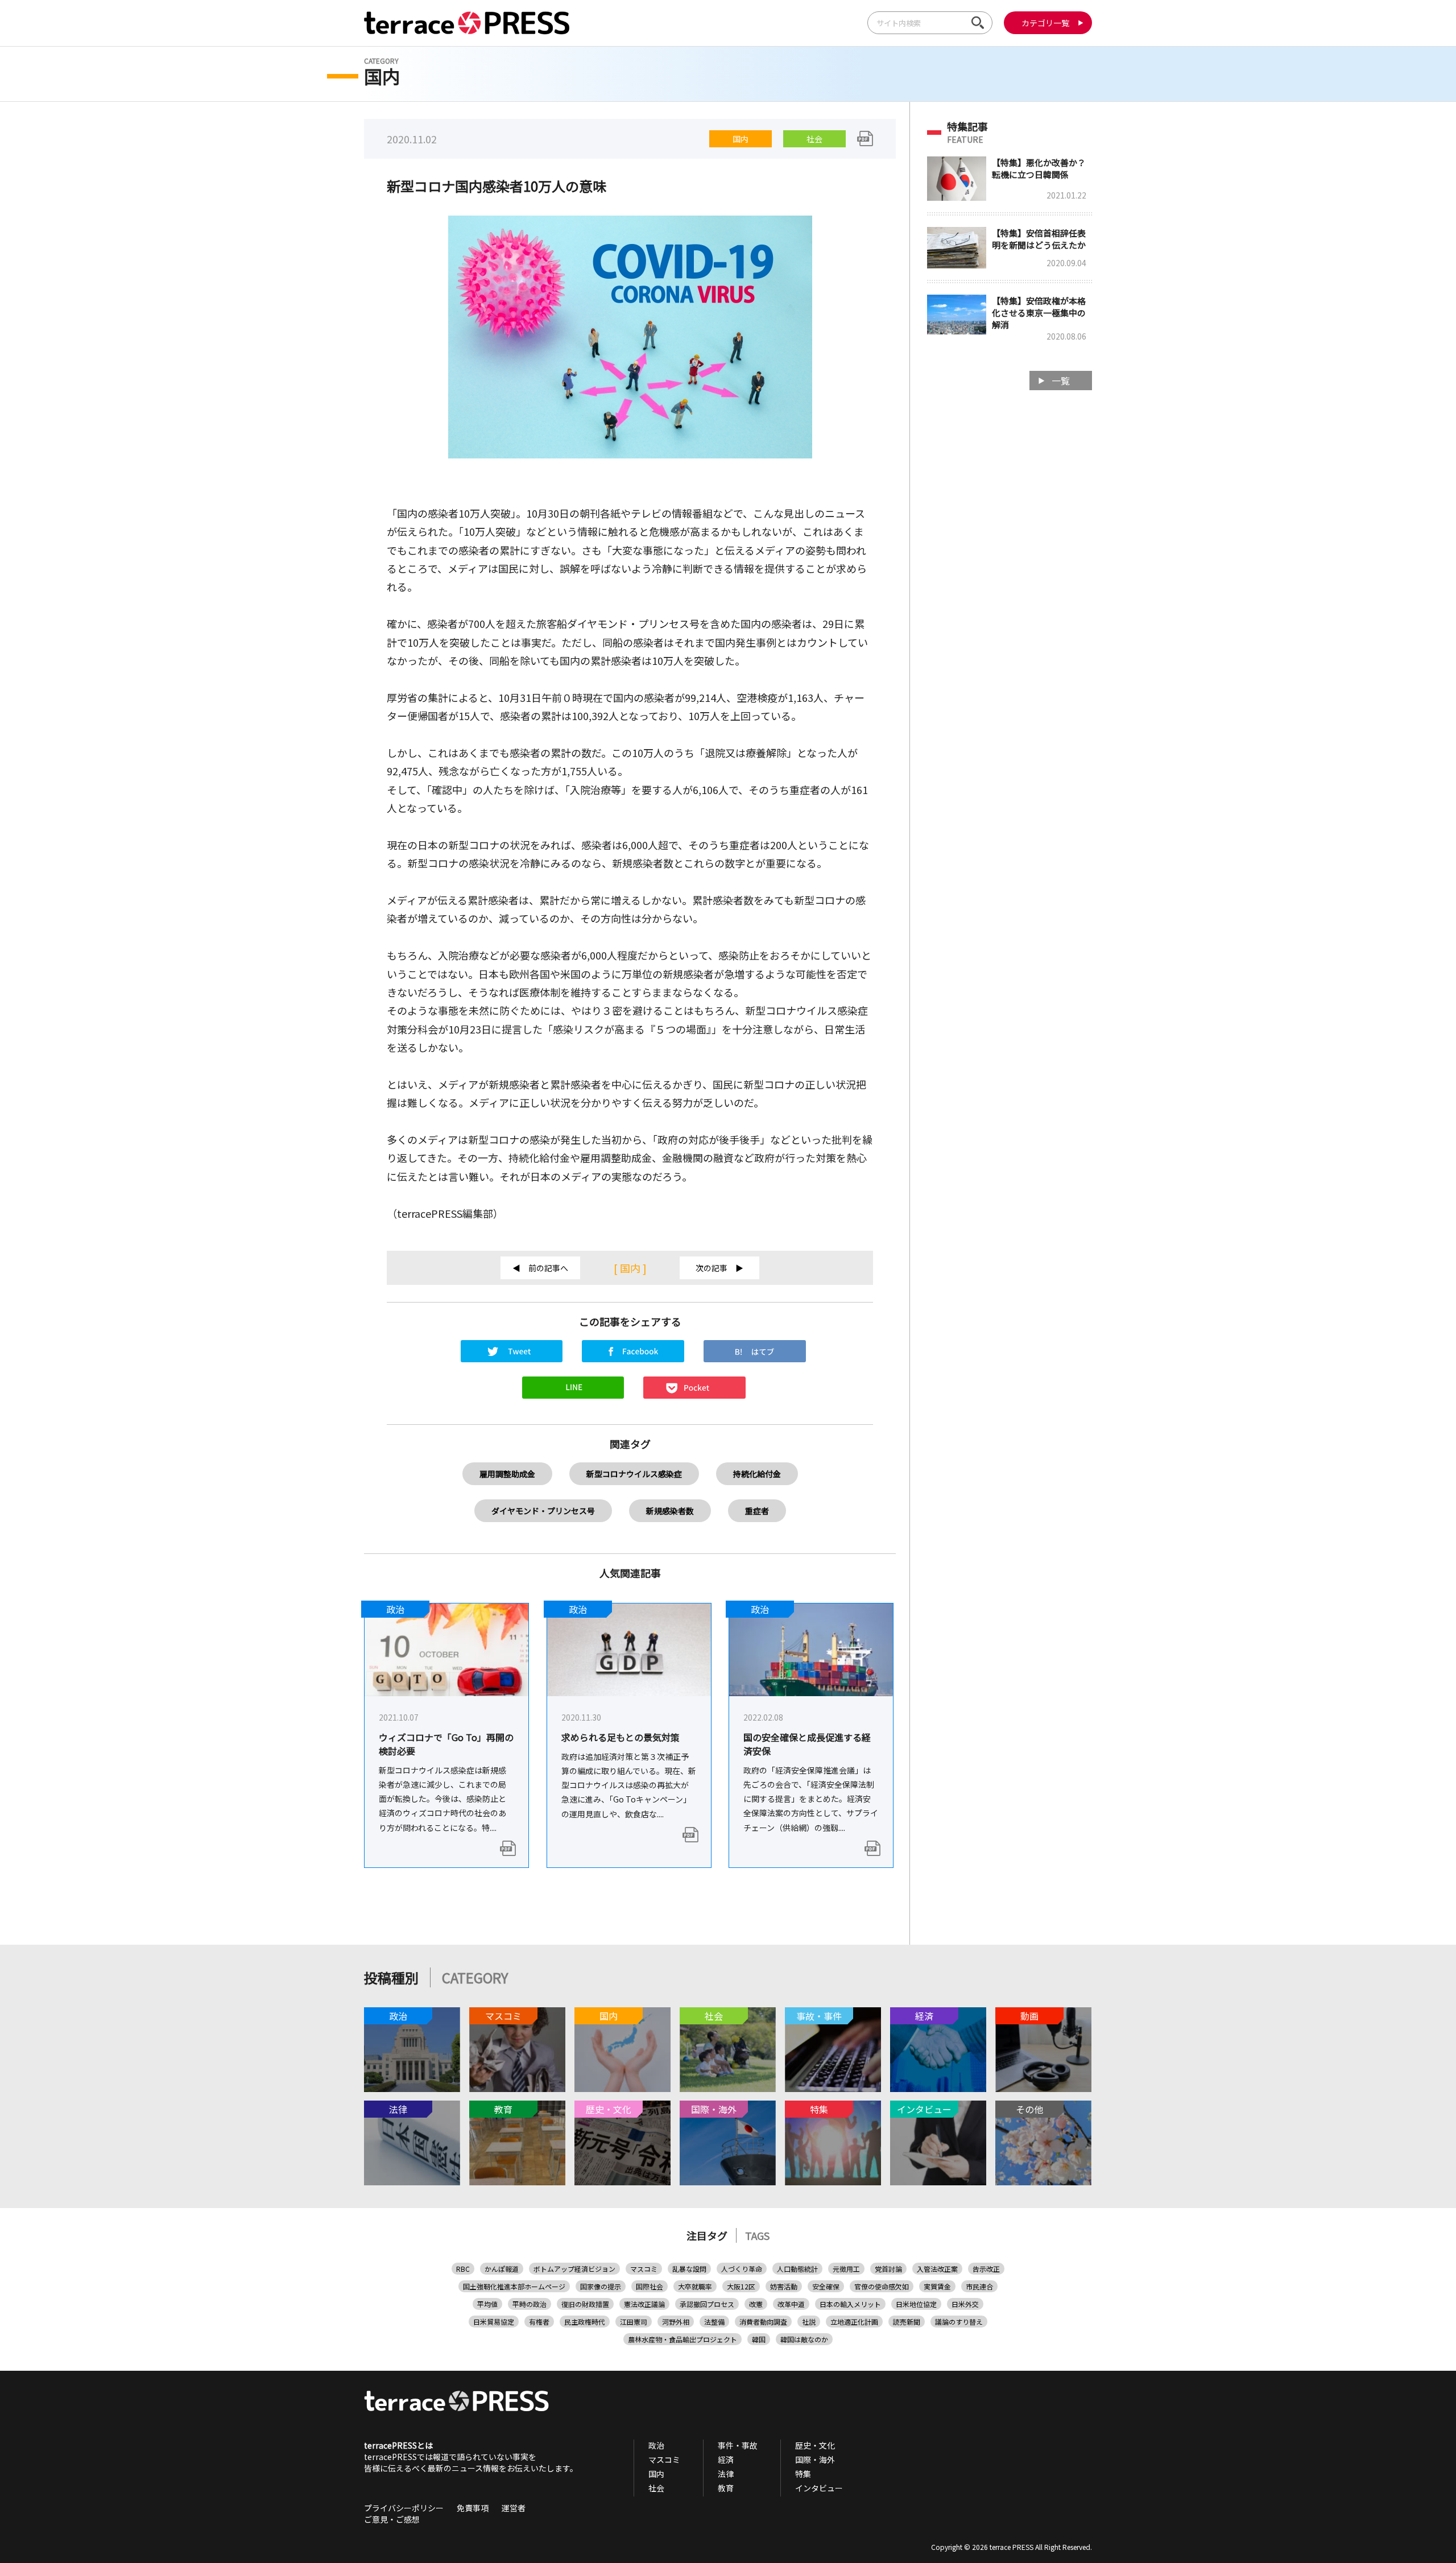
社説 (809, 2322)
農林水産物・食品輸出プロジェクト (682, 2339)
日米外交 (965, 2304)
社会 (814, 139)
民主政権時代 (585, 2322)
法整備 (714, 2322)
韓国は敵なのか (804, 2339)
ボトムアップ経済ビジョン (574, 2269)
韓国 (759, 2339)
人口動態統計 (797, 2269)
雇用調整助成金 (507, 1474)
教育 (726, 2488)
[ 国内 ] (630, 1268)
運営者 (514, 2508)
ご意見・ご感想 (392, 2519)
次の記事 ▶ (719, 1268)
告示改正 (986, 2269)
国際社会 (650, 2286)
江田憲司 (634, 2322)
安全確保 (826, 2286)
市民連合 (979, 2286)
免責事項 (473, 2508)
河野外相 (676, 2322)
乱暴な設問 (689, 2269)
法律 (726, 2474)
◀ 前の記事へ (540, 1268)
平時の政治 (530, 2304)
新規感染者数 (670, 1511)
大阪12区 (741, 2286)
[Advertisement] (1010, 580)
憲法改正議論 (644, 2304)
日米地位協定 (916, 2304)
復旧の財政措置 (585, 2304)
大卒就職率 (695, 2286)
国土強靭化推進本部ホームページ (514, 2286)
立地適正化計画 (854, 2322)
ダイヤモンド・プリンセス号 (543, 1511)
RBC (463, 2269)
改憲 (756, 2304)
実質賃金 (937, 2286)
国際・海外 (815, 2459)
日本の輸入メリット (850, 2304)
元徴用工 (846, 2269)
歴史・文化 (815, 2445)
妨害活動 (784, 2286)
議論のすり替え (959, 2322)
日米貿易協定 (494, 2322)
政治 (656, 2445)
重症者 (757, 1511)
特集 (803, 2474)
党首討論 (888, 2269)
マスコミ (644, 2269)
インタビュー (819, 2488)
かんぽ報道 (502, 2269)
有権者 (539, 2322)
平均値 (487, 2304)
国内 (741, 139)
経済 (726, 2459)
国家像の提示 (601, 2286)
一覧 (1061, 381)
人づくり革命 (742, 2269)
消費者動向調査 (763, 2322)
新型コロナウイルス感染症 (634, 1474)
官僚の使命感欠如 (882, 2286)
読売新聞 (907, 2322)
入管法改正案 (937, 2269)
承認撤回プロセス (707, 2304)
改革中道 (791, 2304)
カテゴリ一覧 (1045, 23)
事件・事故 (738, 2445)
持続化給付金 (757, 1474)
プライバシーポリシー (404, 2508)
